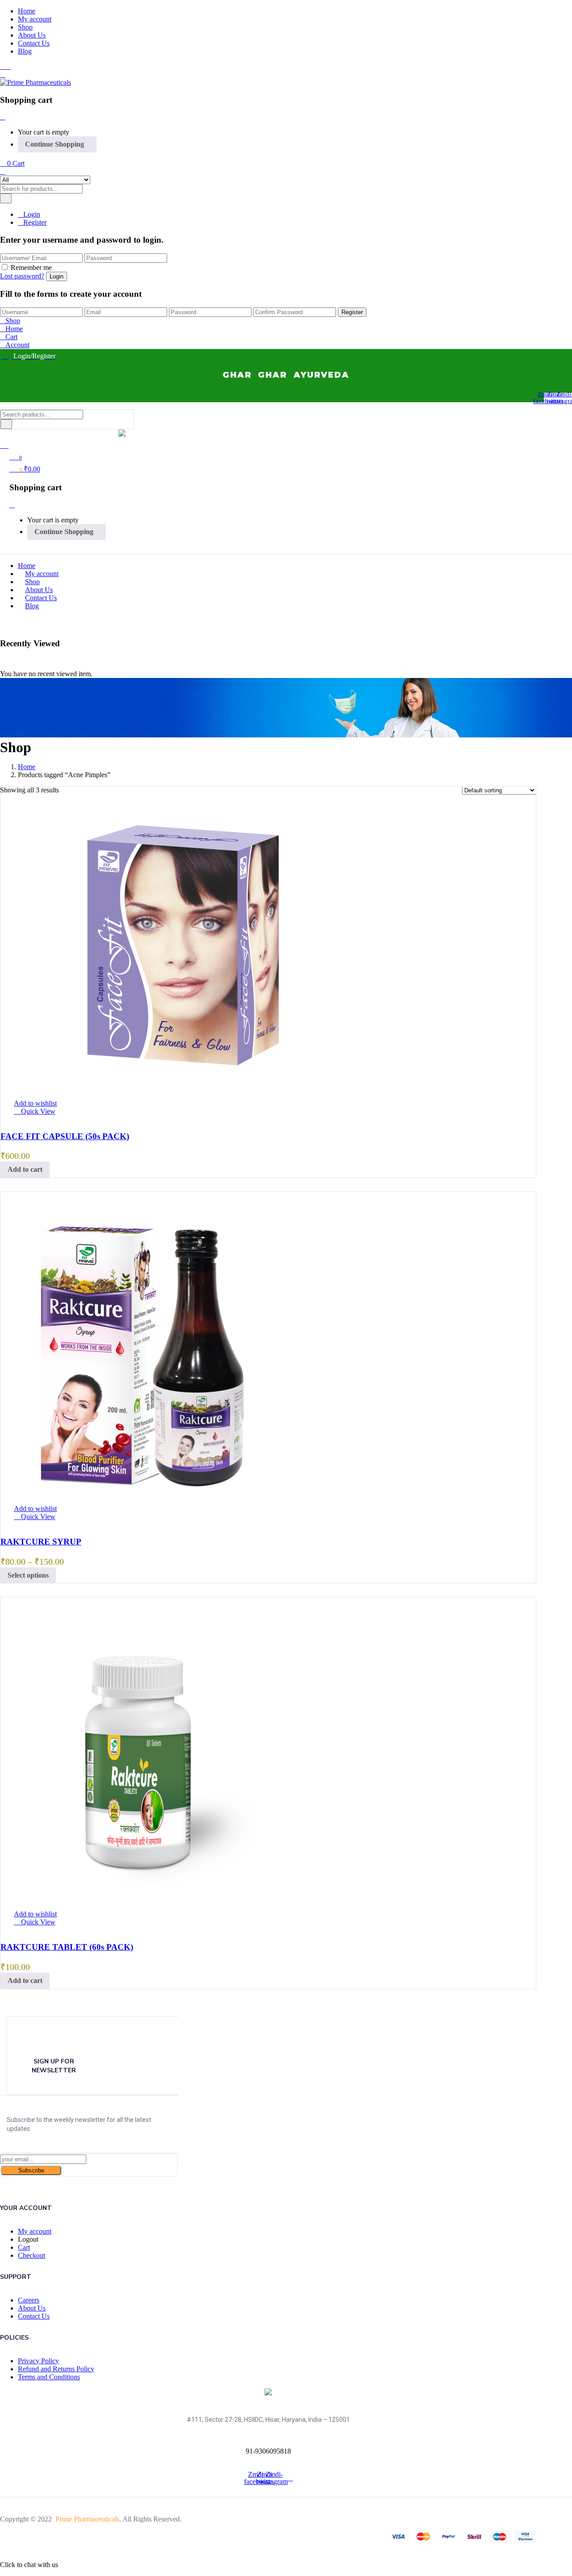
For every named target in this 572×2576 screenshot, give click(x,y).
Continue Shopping (55, 144)
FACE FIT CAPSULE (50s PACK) (65, 1136)
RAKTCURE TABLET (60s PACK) (67, 1947)
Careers (29, 2300)
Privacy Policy (38, 2361)
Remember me (31, 267)
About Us (32, 35)
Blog (25, 51)
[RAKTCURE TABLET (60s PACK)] (138, 1899)
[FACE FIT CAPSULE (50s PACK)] (183, 1088)
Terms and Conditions (49, 2377)
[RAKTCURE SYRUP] (138, 1493)
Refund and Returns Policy (56, 2369)
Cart (24, 2247)
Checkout (32, 2255)
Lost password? (22, 276)
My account (35, 19)
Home (27, 11)
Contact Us (34, 43)
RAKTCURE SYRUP (41, 1542)
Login (32, 214)
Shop (25, 27)
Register (35, 222)
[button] (12, 163)
